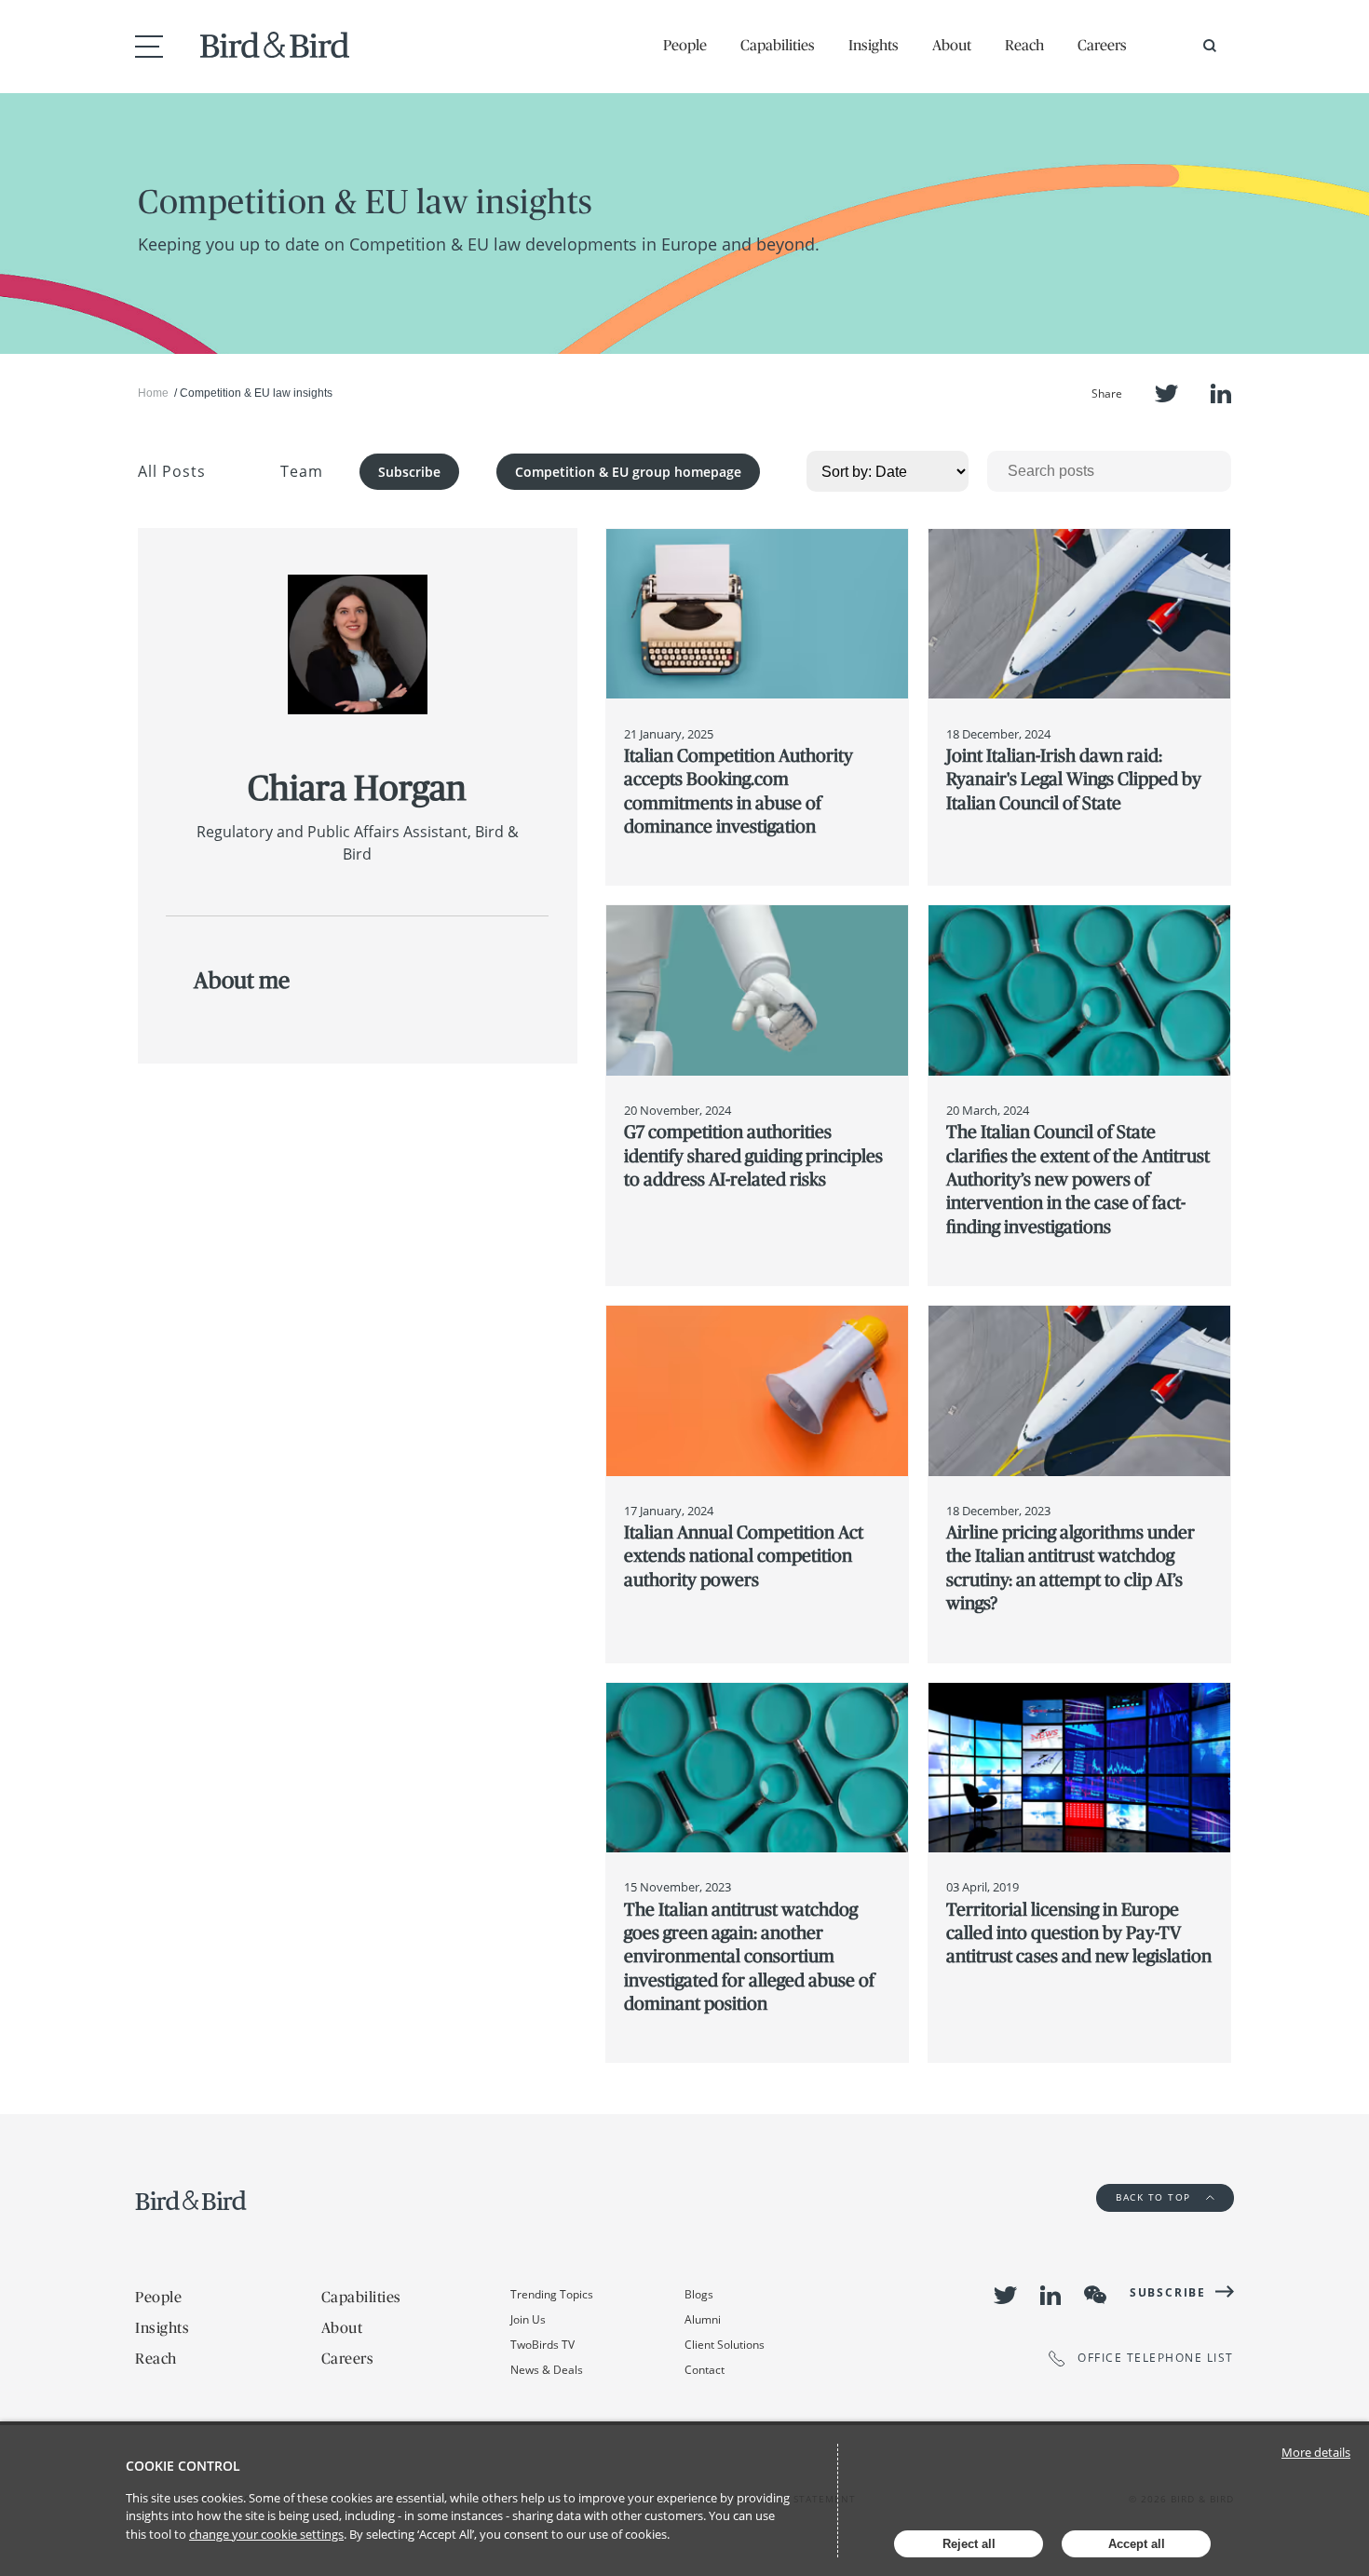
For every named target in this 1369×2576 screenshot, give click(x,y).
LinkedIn (1221, 393)
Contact (705, 2370)
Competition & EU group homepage (628, 472)
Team (302, 471)
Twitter (1166, 393)
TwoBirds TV (542, 2345)
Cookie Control (183, 2466)
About (952, 45)
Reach (1024, 45)
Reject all (969, 2544)
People (685, 45)
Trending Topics (552, 2294)
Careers (1102, 45)
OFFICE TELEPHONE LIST (1156, 2359)
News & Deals (547, 2370)
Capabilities (778, 45)
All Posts (172, 471)
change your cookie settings (266, 2534)
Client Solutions (725, 2345)
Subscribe (409, 472)
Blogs (699, 2294)
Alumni (703, 2319)
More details (1316, 2452)
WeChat (1095, 2295)
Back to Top (1155, 2197)
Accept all (1137, 2544)
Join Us (528, 2319)
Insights (874, 45)
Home (153, 393)
